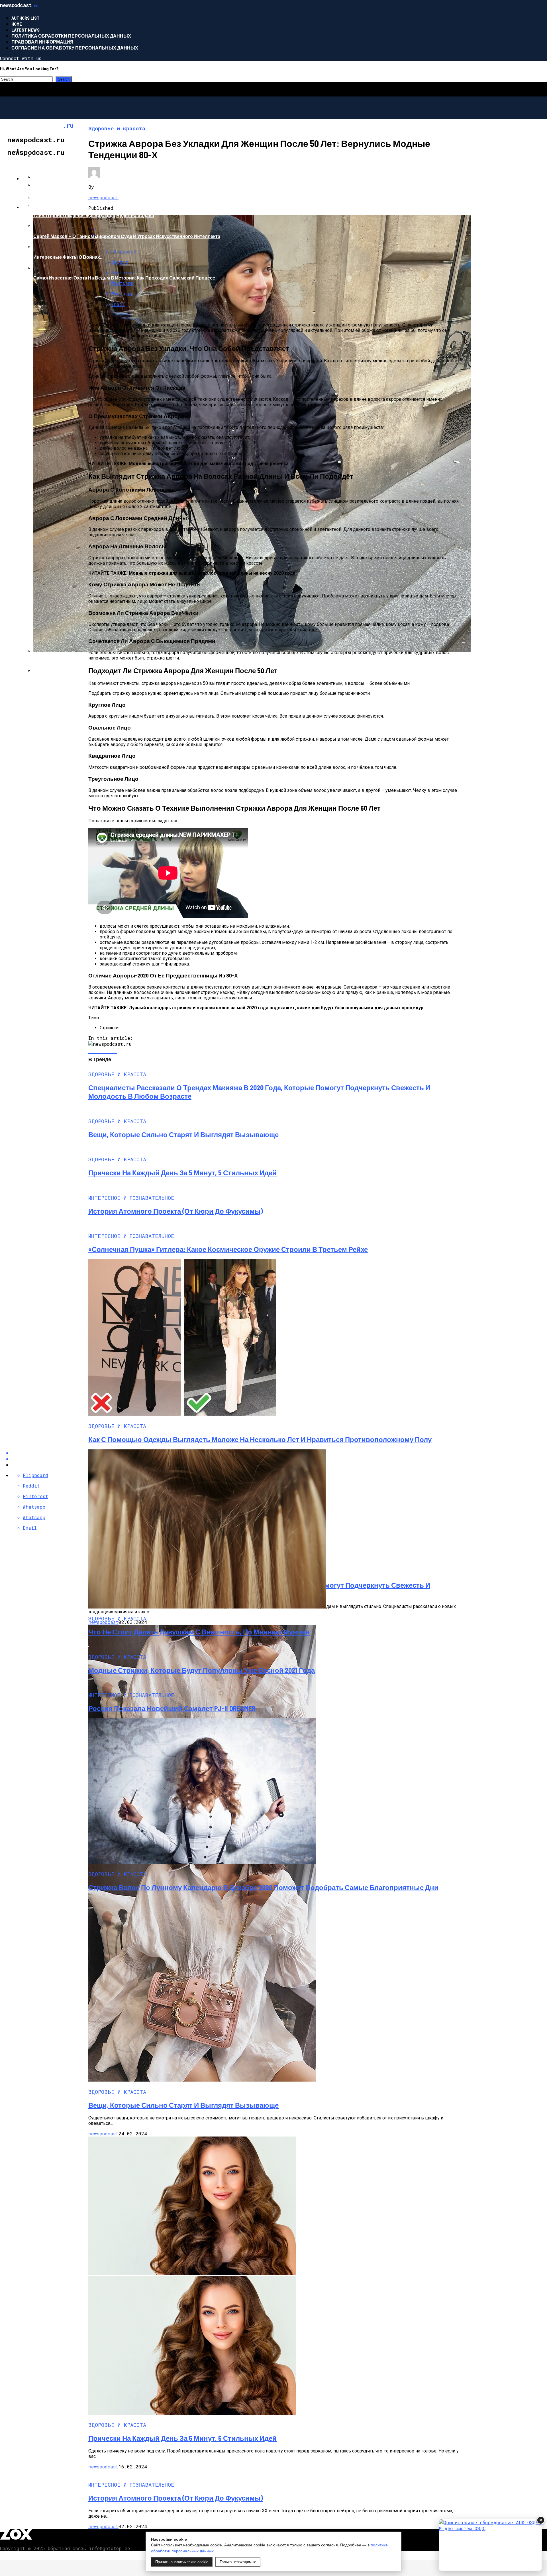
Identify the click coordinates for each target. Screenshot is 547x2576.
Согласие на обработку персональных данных (75, 48)
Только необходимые (238, 2562)
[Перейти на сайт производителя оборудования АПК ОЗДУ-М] (490, 2545)
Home (17, 24)
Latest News (25, 30)
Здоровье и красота (48, 150)
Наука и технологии (48, 207)
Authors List (25, 18)
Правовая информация (42, 42)
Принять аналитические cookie (182, 2562)
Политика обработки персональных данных (71, 36)
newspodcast (103, 197)
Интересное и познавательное (63, 178)
